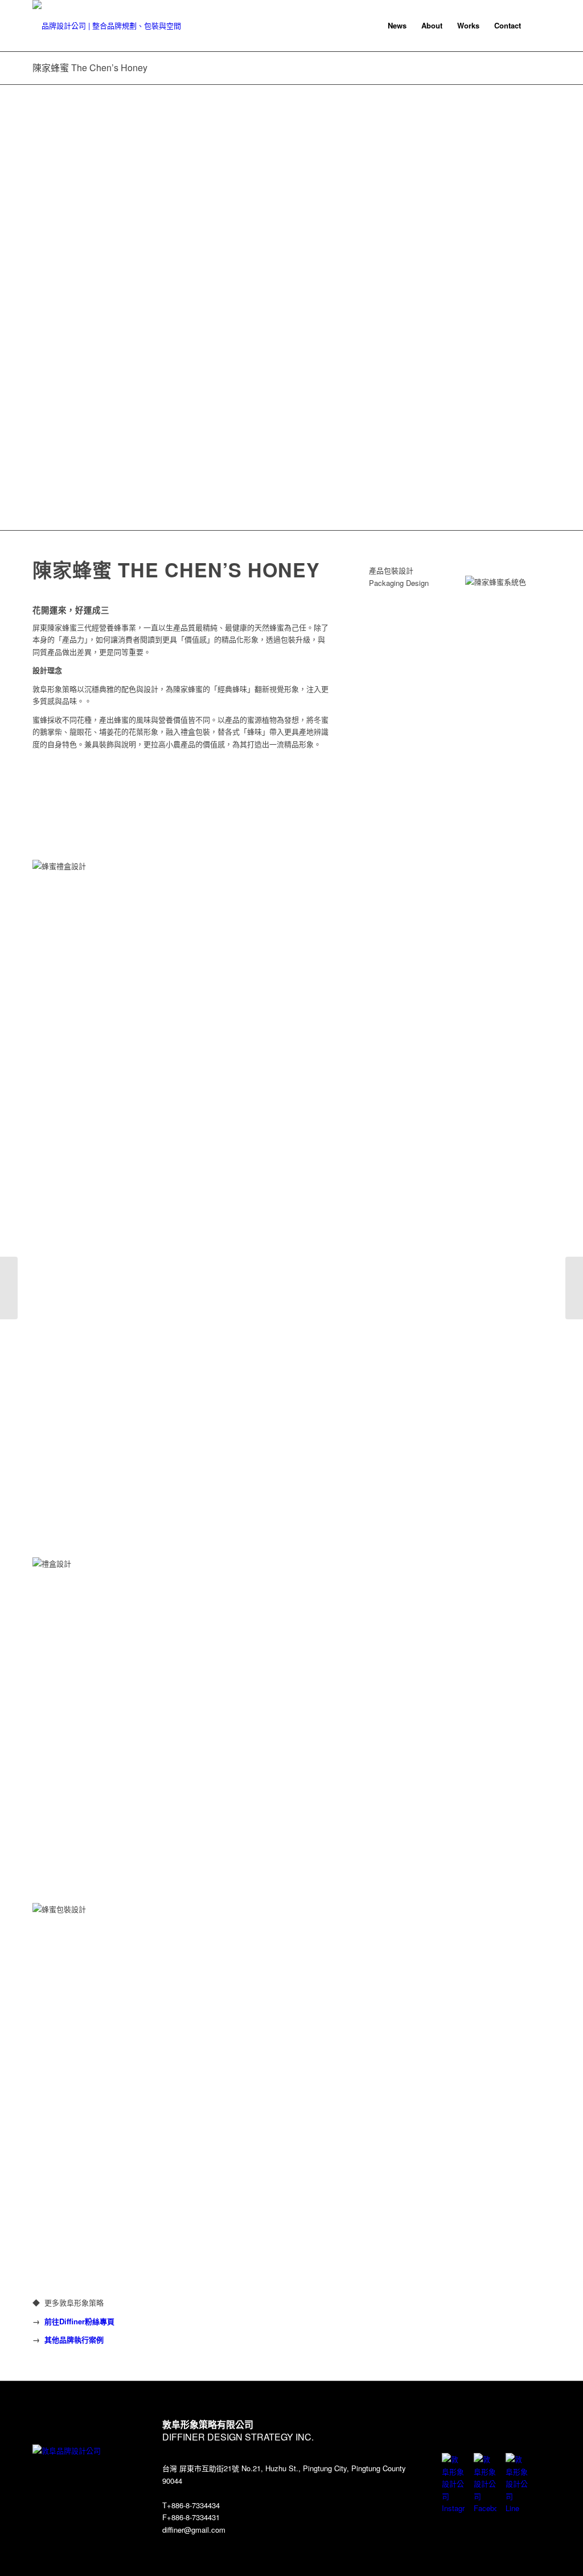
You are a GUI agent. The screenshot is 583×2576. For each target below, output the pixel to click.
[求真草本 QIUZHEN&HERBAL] (9, 1288)
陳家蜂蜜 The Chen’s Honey (90, 67)
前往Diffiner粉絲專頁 (79, 2321)
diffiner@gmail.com (194, 2530)
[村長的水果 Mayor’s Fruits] (574, 1288)
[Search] (539, 26)
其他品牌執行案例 (74, 2339)
